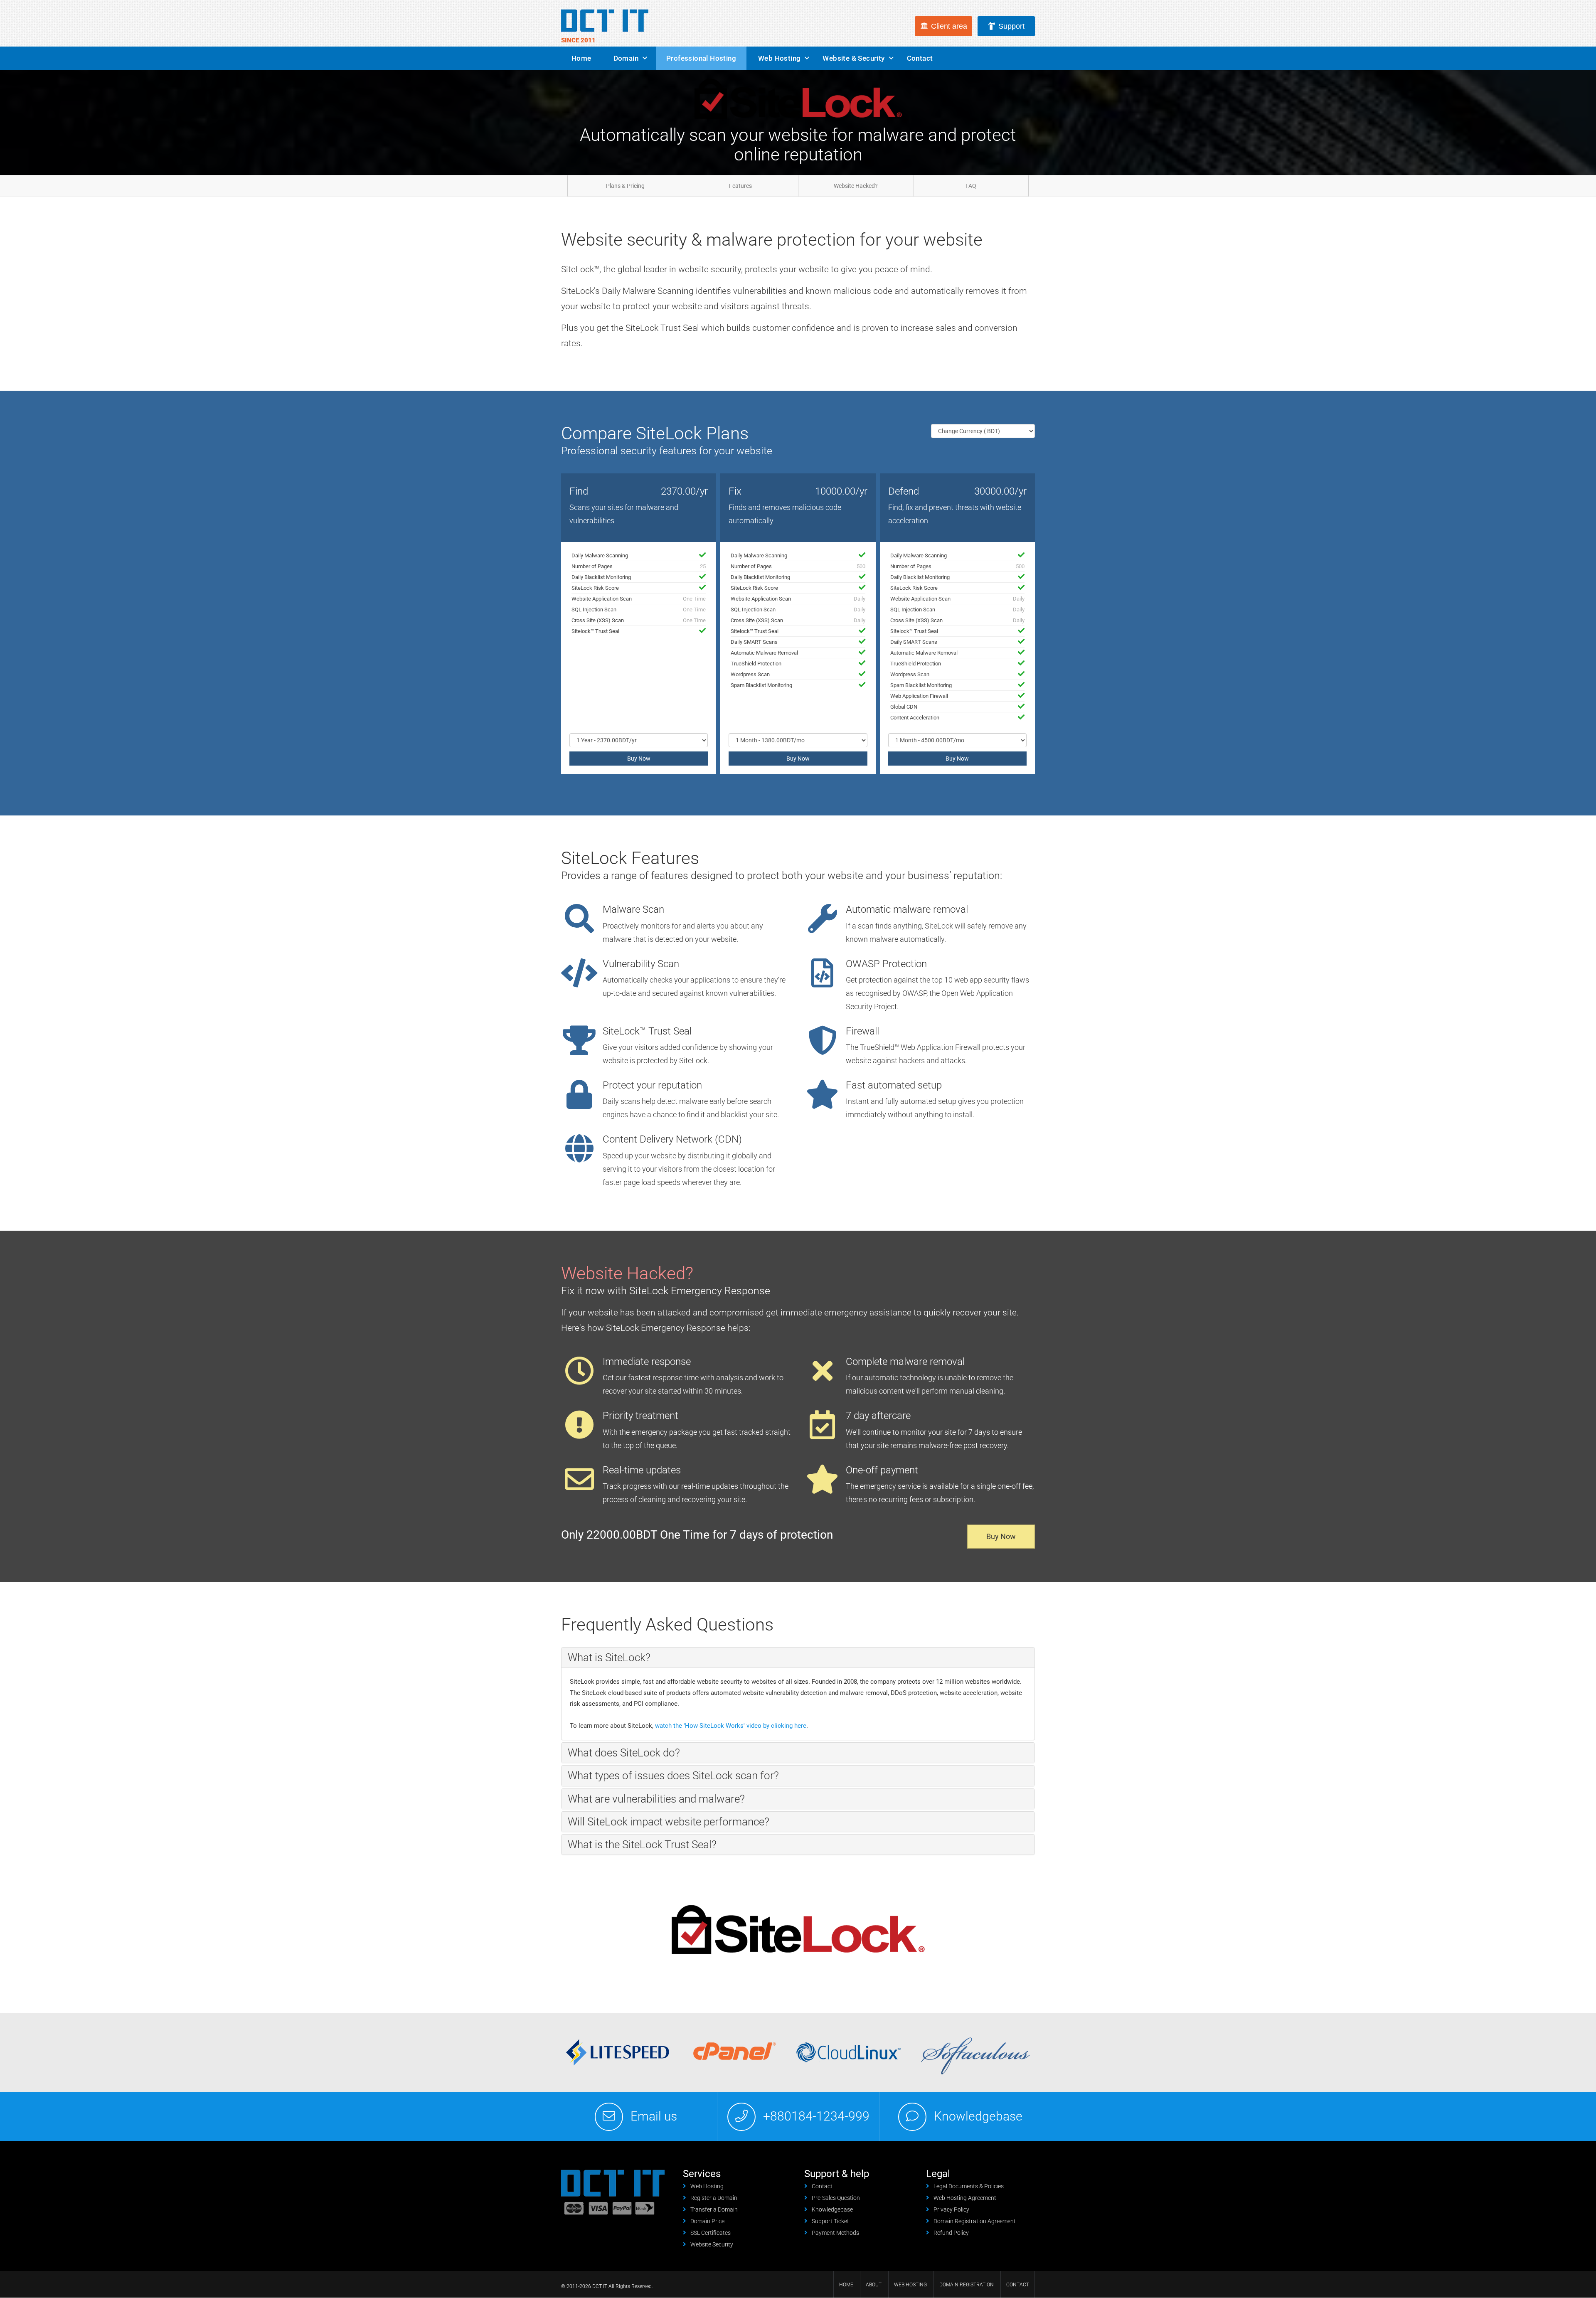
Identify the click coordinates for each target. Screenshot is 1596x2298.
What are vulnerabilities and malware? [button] (656, 1799)
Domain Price (707, 2221)
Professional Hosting (701, 58)
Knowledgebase (978, 2116)
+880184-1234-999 (816, 2116)
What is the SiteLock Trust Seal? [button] (642, 1845)
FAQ (971, 186)
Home (581, 58)
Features (740, 186)
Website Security (712, 2244)
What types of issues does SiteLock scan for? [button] (673, 1776)
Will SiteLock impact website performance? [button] (669, 1822)
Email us (654, 2116)
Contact (920, 58)
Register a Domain (714, 2198)
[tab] (798, 1658)
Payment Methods (835, 2233)
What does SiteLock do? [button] (624, 1753)
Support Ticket (830, 2221)
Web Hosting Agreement (965, 2198)
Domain (626, 58)
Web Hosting (779, 58)
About (874, 2285)
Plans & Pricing (625, 186)
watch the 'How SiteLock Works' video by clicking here (731, 1726)
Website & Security (853, 58)
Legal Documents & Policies (969, 2186)
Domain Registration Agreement (975, 2221)
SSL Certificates (711, 2233)
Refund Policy (951, 2233)
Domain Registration (967, 2285)
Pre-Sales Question (836, 2198)
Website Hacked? (856, 186)
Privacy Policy (951, 2209)
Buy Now (639, 759)
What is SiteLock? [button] (609, 1658)
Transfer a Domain (714, 2209)
